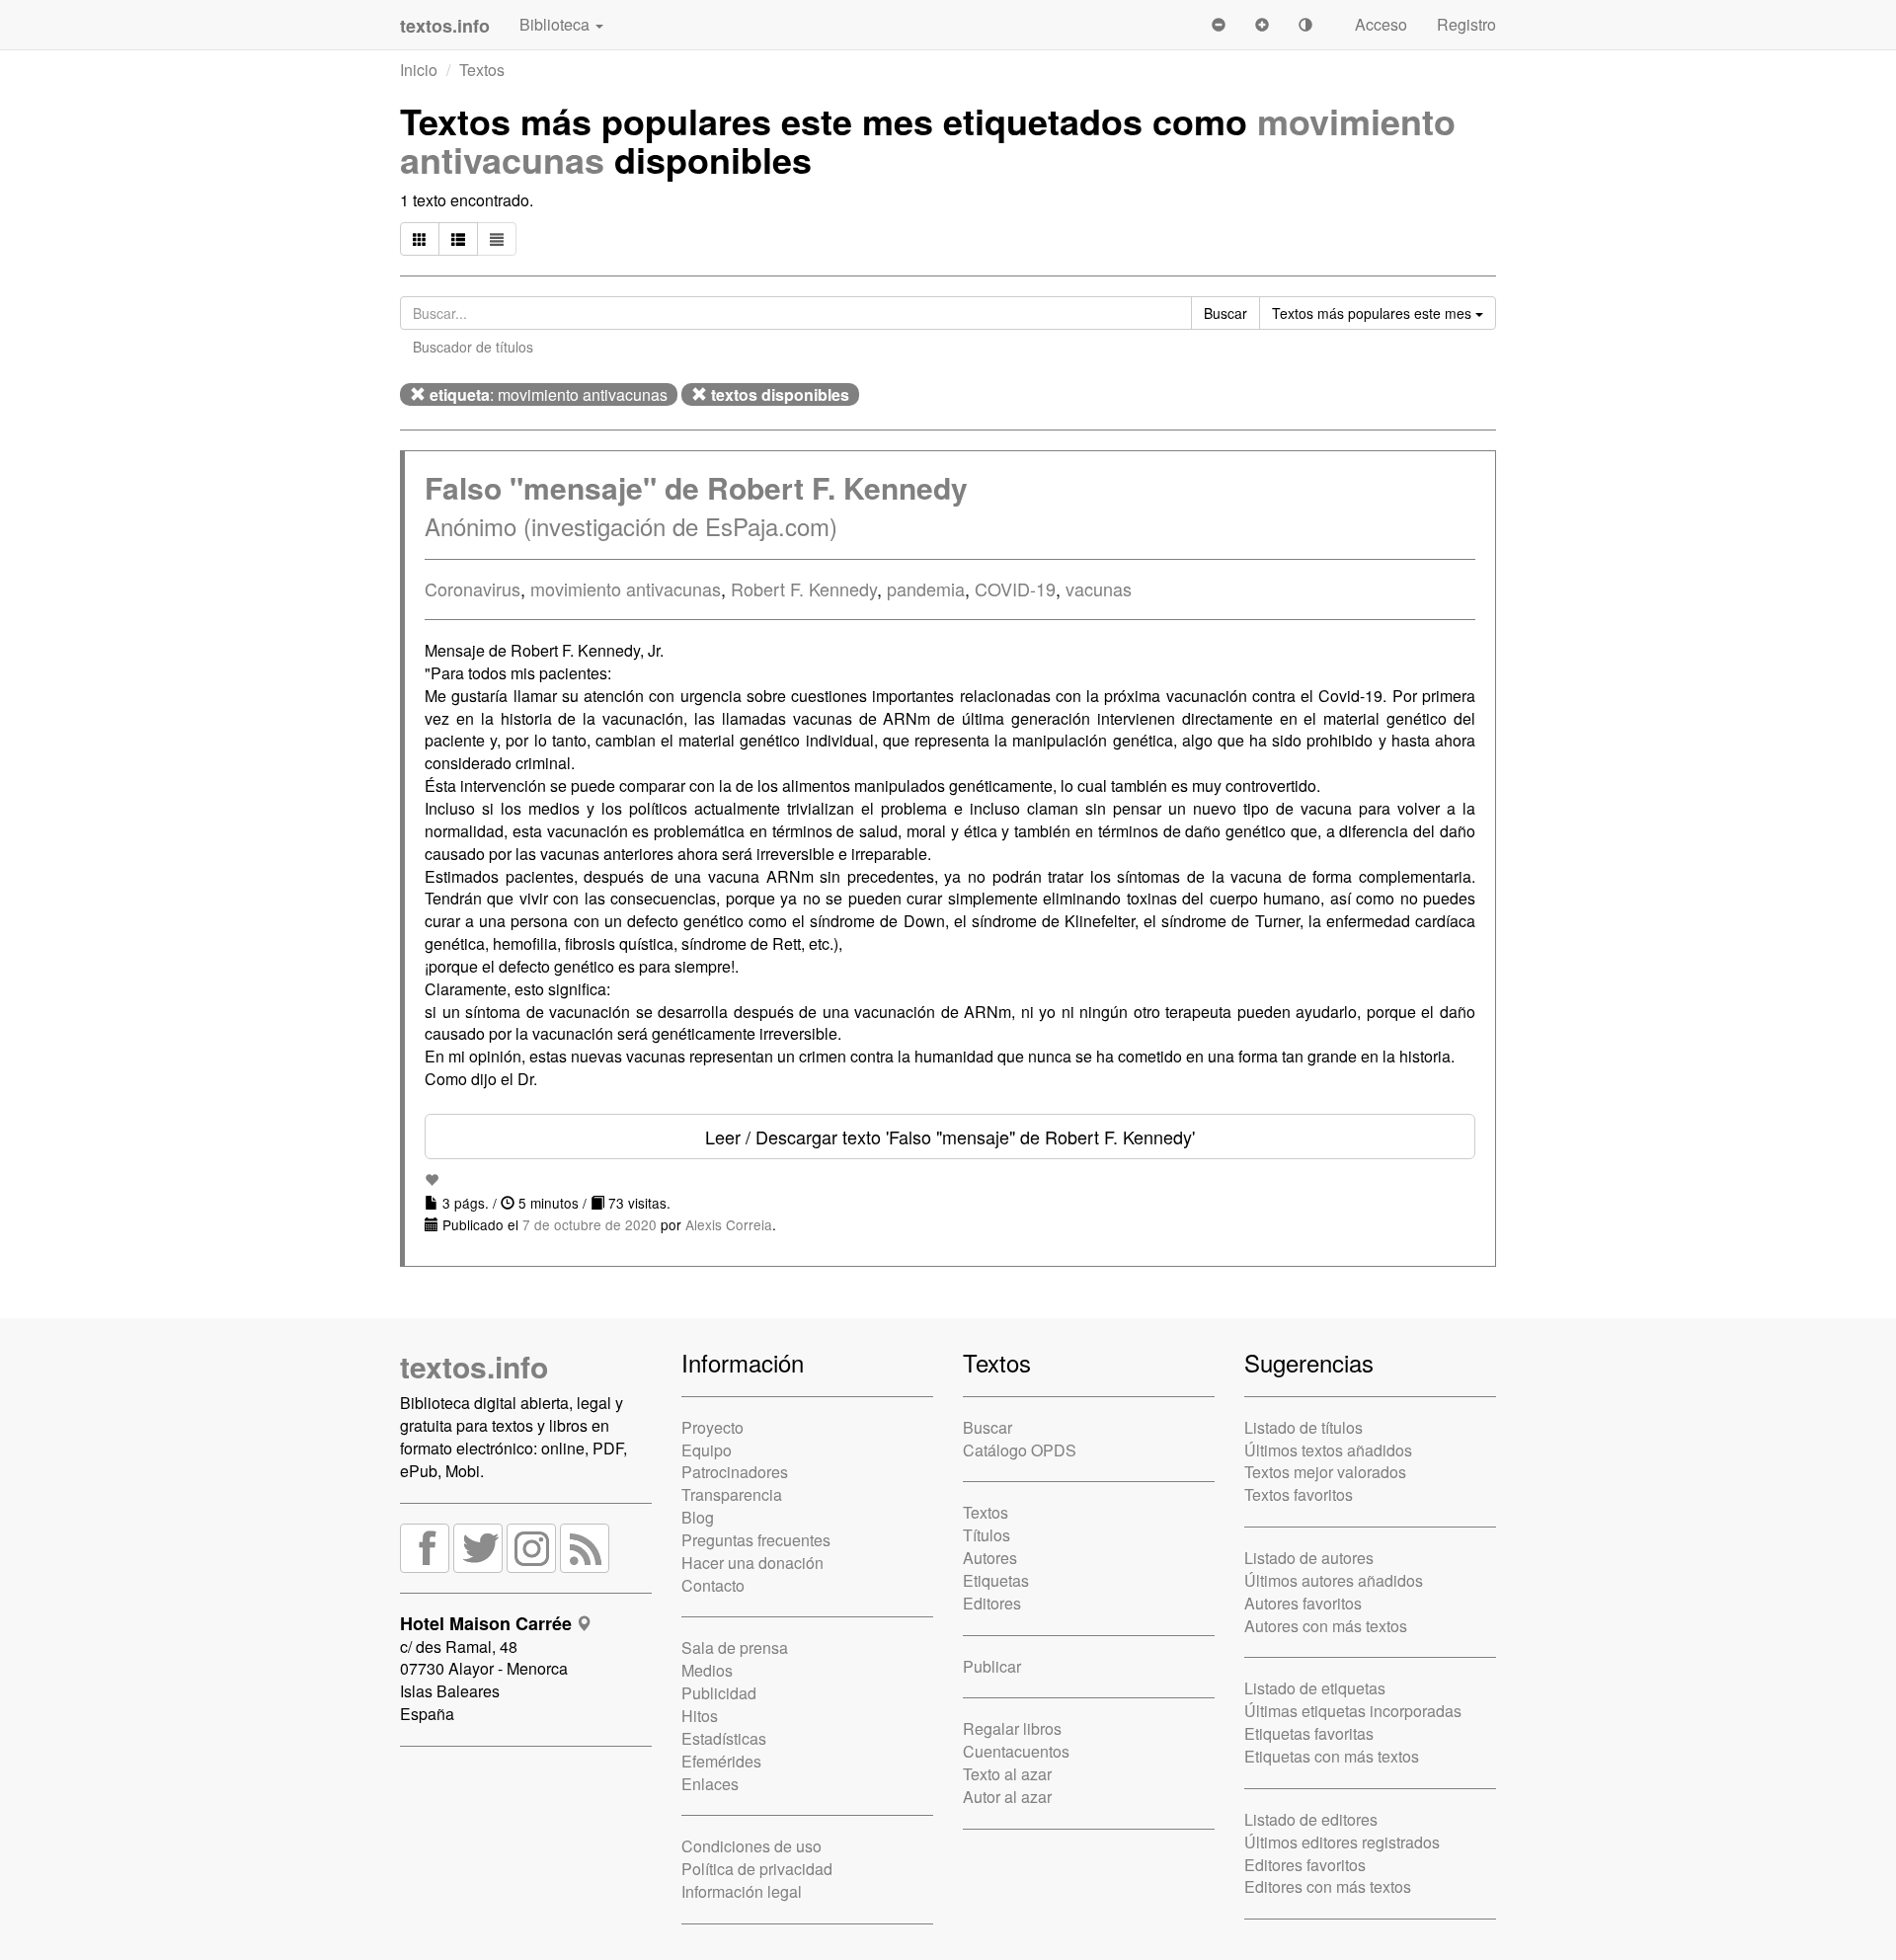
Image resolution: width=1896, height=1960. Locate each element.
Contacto (713, 1585)
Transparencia (732, 1494)
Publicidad (719, 1693)
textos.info (474, 1366)
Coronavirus (473, 588)
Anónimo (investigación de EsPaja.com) (631, 526)
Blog (698, 1517)
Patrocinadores (735, 1472)
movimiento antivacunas (626, 588)
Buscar (987, 1427)
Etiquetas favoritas (1309, 1733)
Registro (1466, 24)
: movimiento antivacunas (549, 394)
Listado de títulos (1303, 1427)
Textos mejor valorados (1325, 1472)
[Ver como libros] (420, 239)
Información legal (742, 1891)
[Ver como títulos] (458, 239)
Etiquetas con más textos (1332, 1756)
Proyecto (712, 1427)
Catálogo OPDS (1020, 1450)
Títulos (987, 1535)
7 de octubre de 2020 (590, 1224)
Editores (992, 1603)
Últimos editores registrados (1342, 1842)
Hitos (700, 1716)
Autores (990, 1558)
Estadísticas (724, 1738)
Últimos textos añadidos (1328, 1450)
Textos (482, 70)
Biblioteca (556, 24)
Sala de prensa (735, 1647)
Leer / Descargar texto (950, 1137)
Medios (707, 1670)
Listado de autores (1309, 1558)
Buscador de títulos (473, 347)
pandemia (926, 588)
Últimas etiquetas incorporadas (1353, 1711)
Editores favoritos (1305, 1865)
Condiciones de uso (751, 1846)
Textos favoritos (1299, 1494)
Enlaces (710, 1784)
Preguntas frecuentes (756, 1540)
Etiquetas (996, 1580)
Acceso (1381, 24)
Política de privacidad (757, 1869)
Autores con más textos (1326, 1626)
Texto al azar (1007, 1774)
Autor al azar (1007, 1797)
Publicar (992, 1666)
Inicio (419, 70)
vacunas (1099, 588)
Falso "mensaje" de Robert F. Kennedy (696, 487)
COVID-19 (1015, 588)
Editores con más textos (1328, 1886)
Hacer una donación (752, 1563)
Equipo (707, 1450)
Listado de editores (1311, 1819)
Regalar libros (1012, 1728)
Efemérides (721, 1761)
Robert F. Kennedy (804, 588)
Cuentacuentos (1016, 1751)
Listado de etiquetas (1315, 1688)
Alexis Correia (729, 1224)
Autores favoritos (1303, 1603)
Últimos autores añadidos (1334, 1580)
